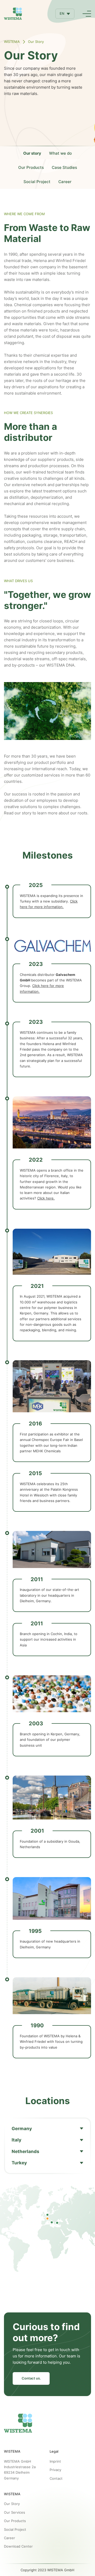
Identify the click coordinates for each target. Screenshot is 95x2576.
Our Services (15, 2512)
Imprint (55, 2461)
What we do (60, 153)
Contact (56, 2478)
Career (65, 182)
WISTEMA (12, 42)
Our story (32, 153)
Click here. (46, 1198)
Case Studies (64, 167)
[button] (65, 14)
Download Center (18, 2546)
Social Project (37, 182)
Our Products (31, 167)
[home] (13, 14)
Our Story (12, 2504)
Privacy (55, 2470)
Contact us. (31, 2378)
